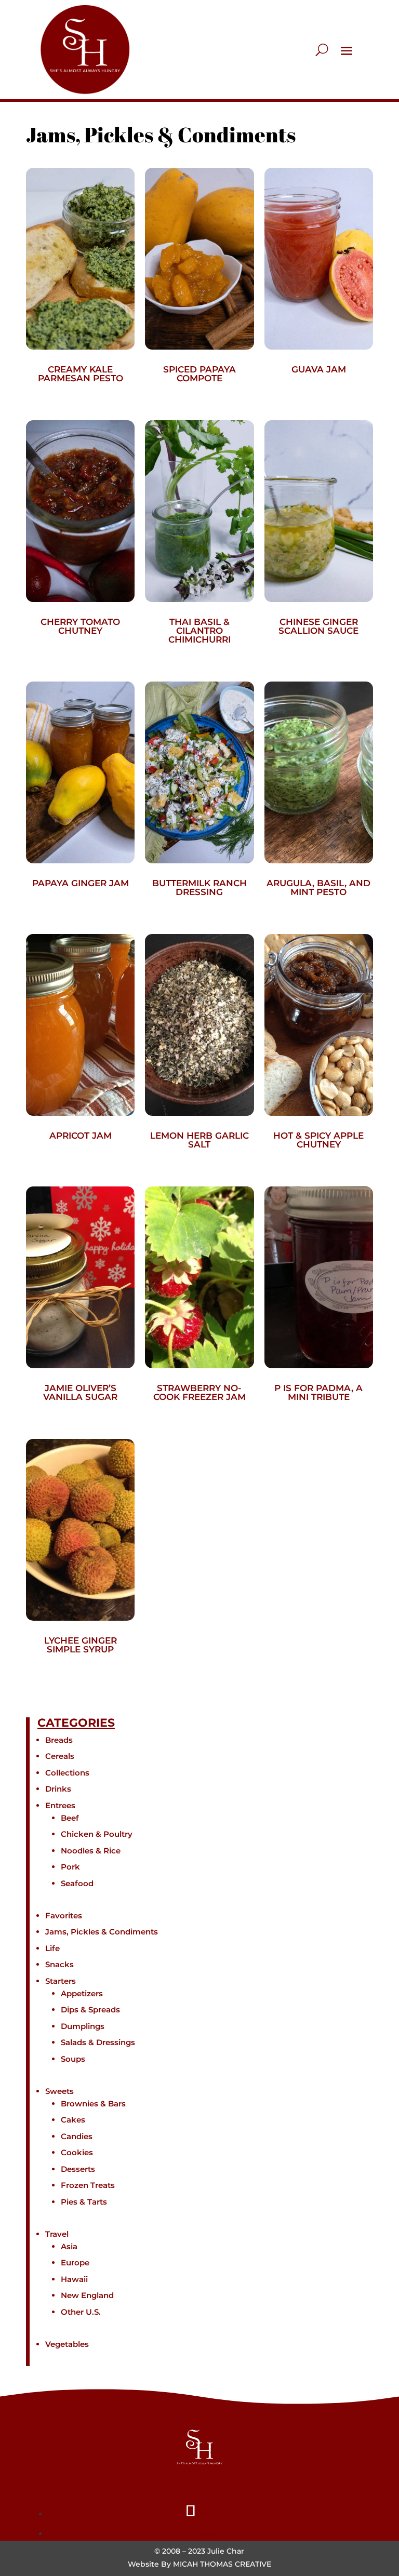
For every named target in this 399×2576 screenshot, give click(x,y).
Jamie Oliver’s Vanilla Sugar (80, 1392)
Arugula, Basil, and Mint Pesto (318, 887)
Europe (75, 2263)
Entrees (60, 1805)
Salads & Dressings (98, 2042)
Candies (77, 2136)
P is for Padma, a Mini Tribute (318, 1392)
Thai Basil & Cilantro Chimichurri (199, 631)
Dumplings (83, 2026)
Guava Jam (319, 369)
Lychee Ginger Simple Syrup (81, 1645)
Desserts (78, 2169)
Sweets (59, 2091)
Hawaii (74, 2279)
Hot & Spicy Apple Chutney (318, 1140)
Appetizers (82, 1993)
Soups (73, 2059)
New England (87, 2295)
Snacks (59, 1964)
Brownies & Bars (93, 2104)
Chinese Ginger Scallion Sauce (318, 626)
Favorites (64, 1916)
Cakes (73, 2120)
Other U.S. (81, 2312)
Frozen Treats (88, 2185)
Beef (70, 1818)
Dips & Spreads (90, 2010)
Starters (61, 1981)
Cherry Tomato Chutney (80, 626)
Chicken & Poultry (97, 1834)
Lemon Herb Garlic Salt (199, 1140)
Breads (59, 1740)
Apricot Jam (81, 1136)
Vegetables (67, 2344)
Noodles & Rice (91, 1851)
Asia (69, 2246)
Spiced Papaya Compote (199, 374)
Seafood (77, 1883)
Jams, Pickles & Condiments (102, 1932)
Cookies (77, 2152)
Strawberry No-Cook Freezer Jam (199, 1392)
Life (52, 1948)
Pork (70, 1867)
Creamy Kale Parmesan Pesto (81, 374)
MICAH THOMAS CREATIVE (222, 2564)
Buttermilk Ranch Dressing (199, 887)
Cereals (60, 1756)
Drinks (58, 1789)
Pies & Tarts (84, 2202)
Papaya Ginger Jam (81, 883)
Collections (67, 1773)
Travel (57, 2234)
